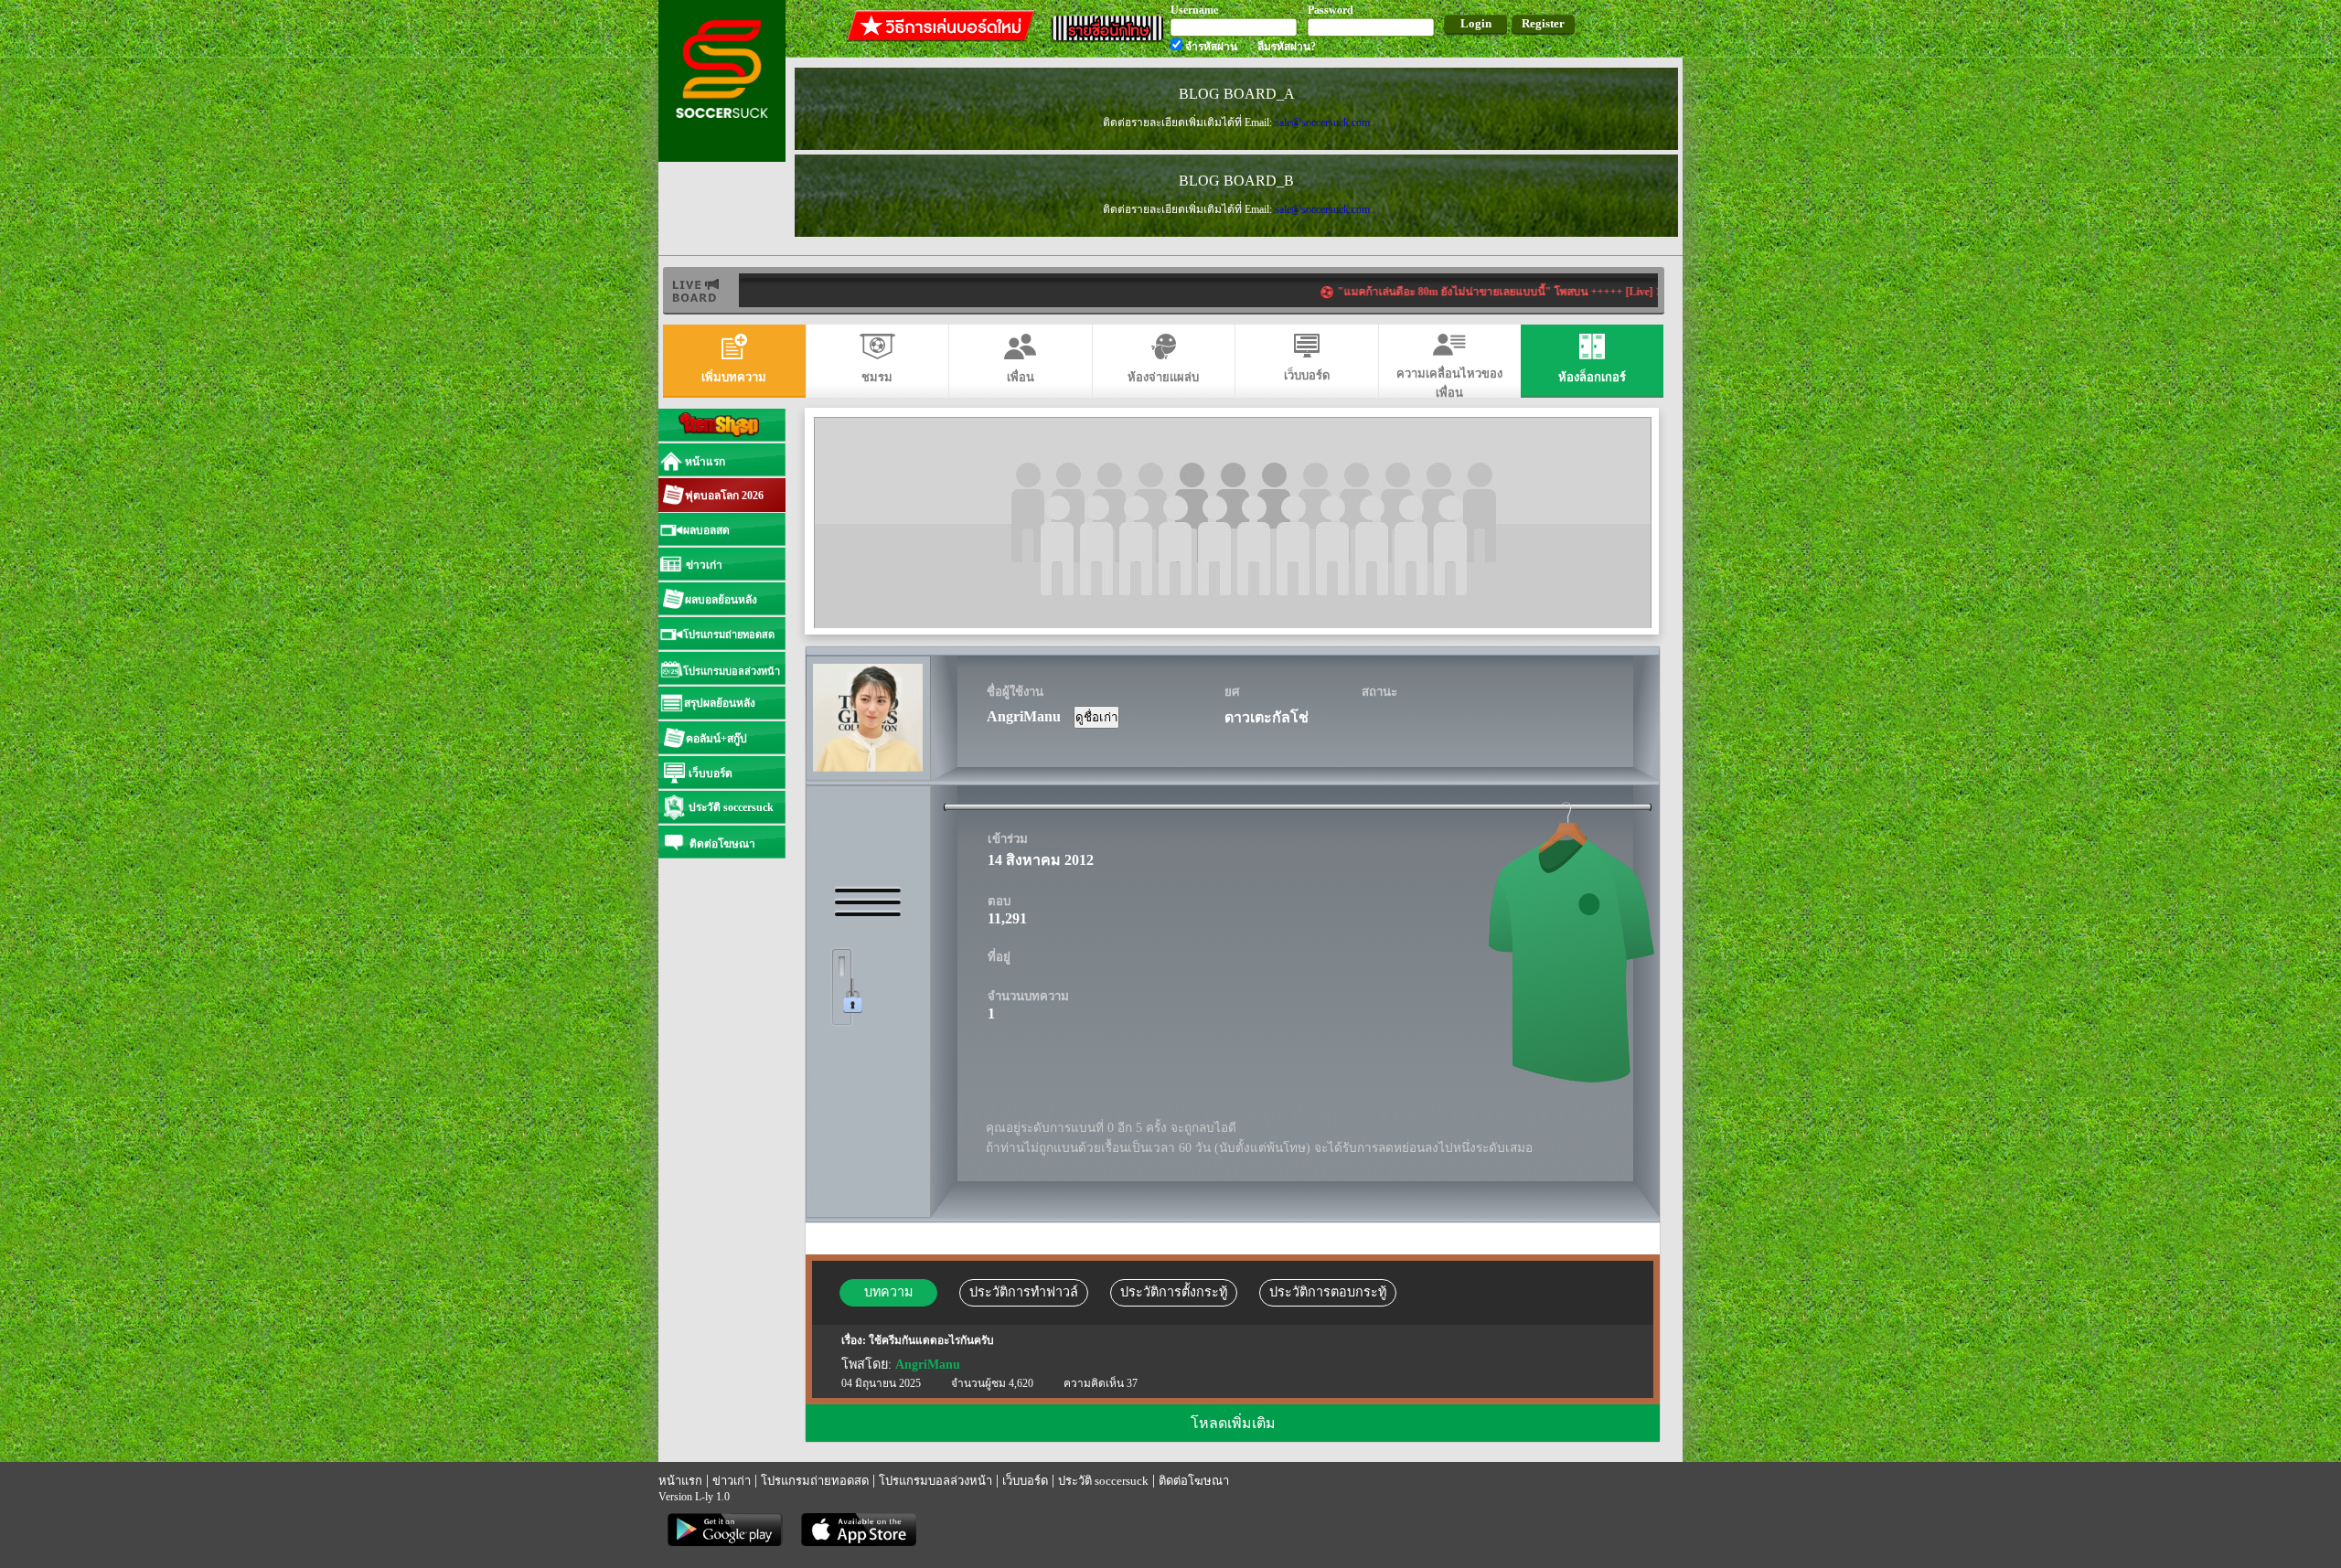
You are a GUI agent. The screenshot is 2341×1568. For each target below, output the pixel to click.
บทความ (888, 1292)
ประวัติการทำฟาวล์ (1024, 1292)
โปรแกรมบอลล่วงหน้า (935, 1481)
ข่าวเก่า (732, 1481)
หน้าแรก (680, 1481)
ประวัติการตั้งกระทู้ (1174, 1292)
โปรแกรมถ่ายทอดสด (815, 1481)
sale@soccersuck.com (1322, 123)
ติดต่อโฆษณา (1194, 1481)
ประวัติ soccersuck (1103, 1481)
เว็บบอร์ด (1025, 1481)
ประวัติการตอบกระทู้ (1328, 1292)
